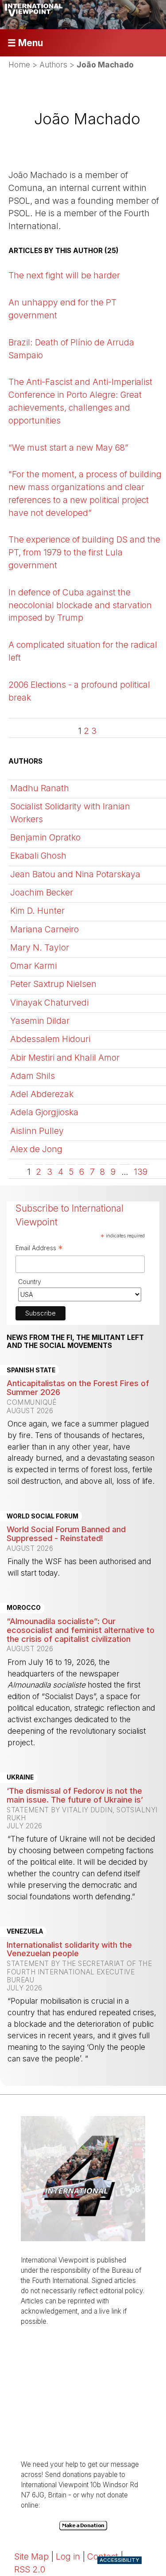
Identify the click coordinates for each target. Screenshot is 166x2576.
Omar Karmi (33, 966)
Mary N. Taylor (40, 947)
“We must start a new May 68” (68, 448)
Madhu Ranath (40, 788)
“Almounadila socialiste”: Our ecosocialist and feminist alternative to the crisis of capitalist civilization (81, 1630)
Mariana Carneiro (44, 929)
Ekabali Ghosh (38, 856)
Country (30, 1282)
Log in (68, 2556)
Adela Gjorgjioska (44, 1112)
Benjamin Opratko (45, 837)
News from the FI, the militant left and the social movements (75, 1342)
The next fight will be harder (64, 275)
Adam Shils (33, 1076)
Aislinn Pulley (37, 1131)
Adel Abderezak (42, 1094)
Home (19, 65)
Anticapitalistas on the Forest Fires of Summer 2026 (78, 1387)
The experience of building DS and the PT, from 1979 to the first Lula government (84, 552)
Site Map (31, 2556)
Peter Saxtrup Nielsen (53, 984)
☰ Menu (25, 43)
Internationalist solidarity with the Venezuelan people (69, 1949)
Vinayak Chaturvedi (49, 1003)
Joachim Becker (42, 892)
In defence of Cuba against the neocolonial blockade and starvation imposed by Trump (80, 605)
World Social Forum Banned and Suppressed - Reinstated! (66, 1534)
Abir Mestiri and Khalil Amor (65, 1058)
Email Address (39, 1249)
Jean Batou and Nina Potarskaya (75, 874)
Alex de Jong (36, 1149)
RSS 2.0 (30, 2569)
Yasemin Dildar (40, 1021)
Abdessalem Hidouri (50, 1039)
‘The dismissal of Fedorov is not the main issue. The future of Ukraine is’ (75, 1795)
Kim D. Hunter (37, 911)
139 (141, 1172)
